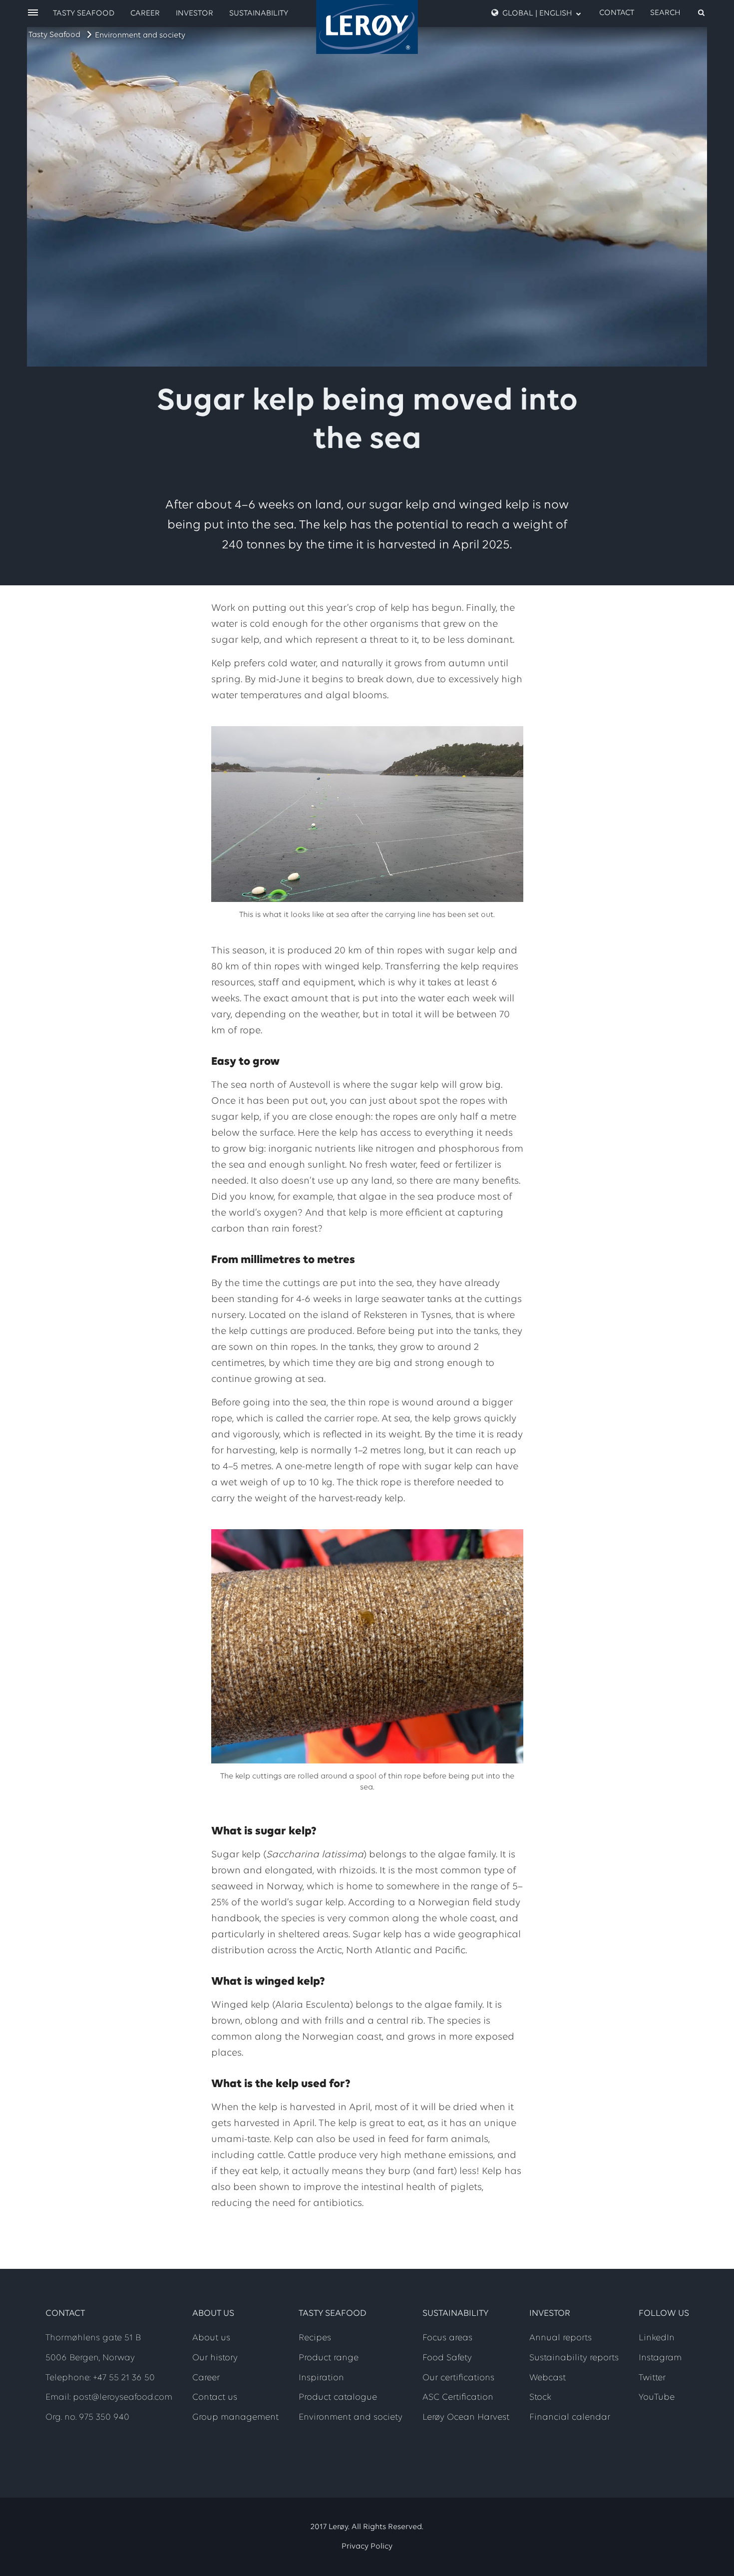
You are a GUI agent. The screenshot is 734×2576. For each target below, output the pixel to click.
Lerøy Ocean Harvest (466, 2418)
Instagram (660, 2358)
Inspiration (321, 2378)
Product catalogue (338, 2398)
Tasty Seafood (54, 35)
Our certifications (458, 2378)
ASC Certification (458, 2398)
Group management (235, 2418)
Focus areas (447, 2338)
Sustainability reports (574, 2358)
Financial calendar (570, 2418)
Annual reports (560, 2338)
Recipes (315, 2338)
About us (211, 2338)
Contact (617, 13)
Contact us (215, 2398)
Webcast (548, 2378)
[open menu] (33, 13)
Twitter (652, 2378)
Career (145, 13)
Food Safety (447, 2358)
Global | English (537, 13)
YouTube (657, 2398)
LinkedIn (657, 2338)
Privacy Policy (367, 2547)
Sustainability (259, 13)
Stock (540, 2398)
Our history (215, 2358)
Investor (194, 13)
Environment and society (140, 35)
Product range (329, 2358)
